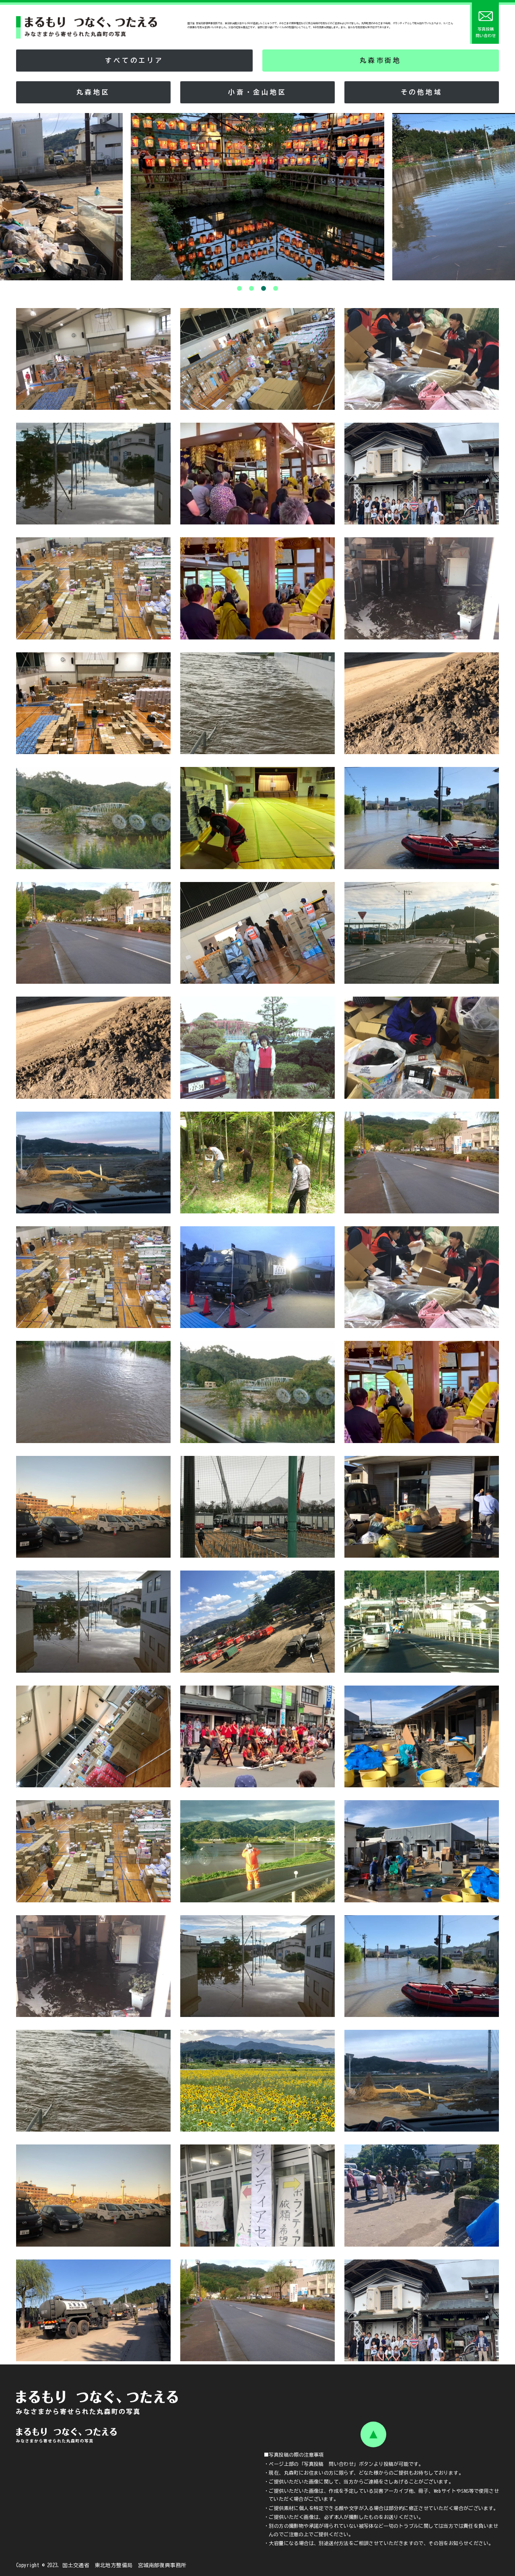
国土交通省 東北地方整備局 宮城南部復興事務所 (124, 2565)
